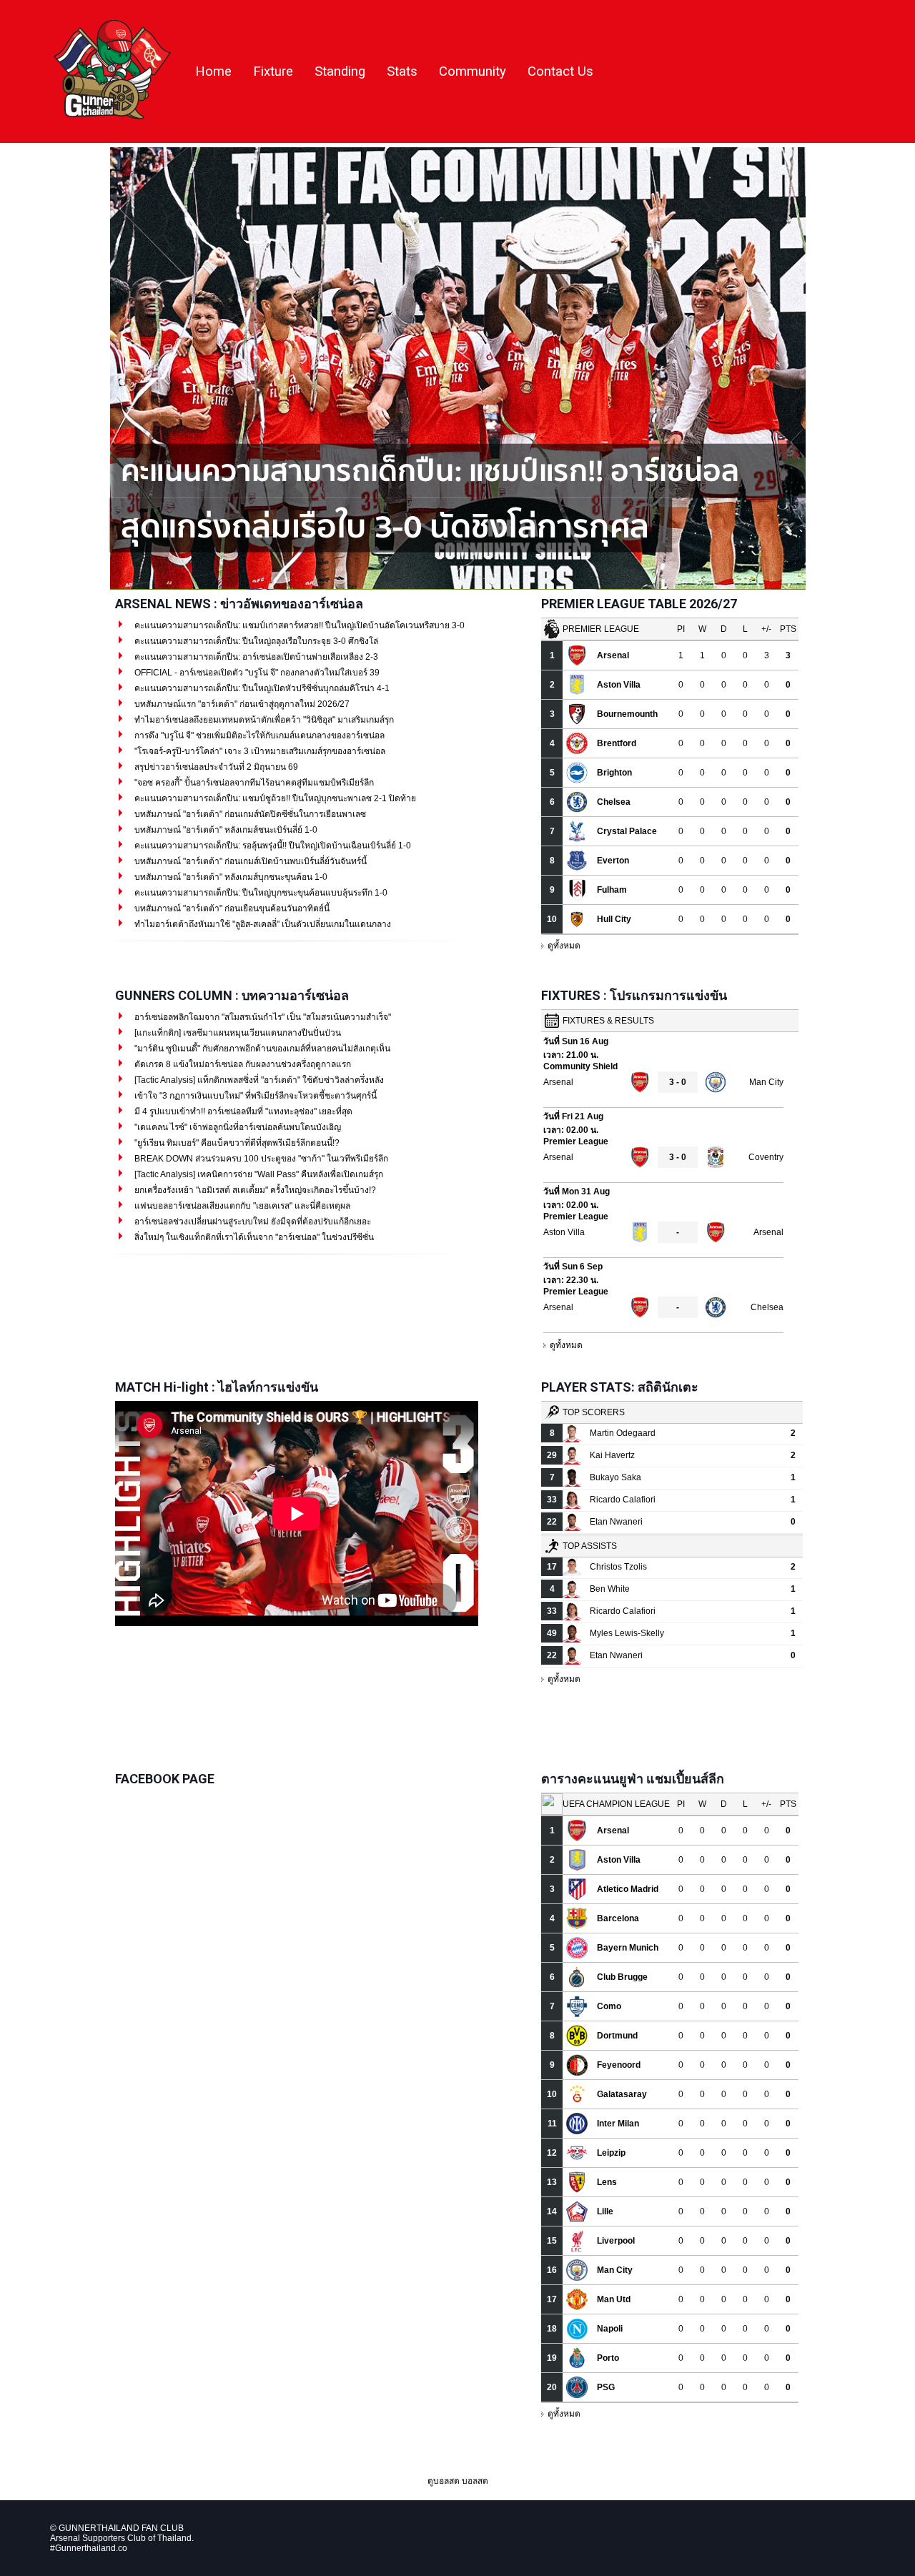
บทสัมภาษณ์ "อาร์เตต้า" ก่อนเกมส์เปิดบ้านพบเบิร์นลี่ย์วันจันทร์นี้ (249, 861)
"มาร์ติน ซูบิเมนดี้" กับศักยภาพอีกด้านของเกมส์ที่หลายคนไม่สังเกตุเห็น (261, 1049)
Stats (402, 71)
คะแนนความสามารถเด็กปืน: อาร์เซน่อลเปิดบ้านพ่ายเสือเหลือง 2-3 (255, 657)
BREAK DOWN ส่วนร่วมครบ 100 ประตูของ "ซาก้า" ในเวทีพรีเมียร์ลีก (260, 1159)
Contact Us (560, 71)
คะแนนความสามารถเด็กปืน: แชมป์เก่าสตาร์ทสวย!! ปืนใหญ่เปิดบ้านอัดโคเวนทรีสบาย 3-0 (298, 625)
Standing (340, 71)
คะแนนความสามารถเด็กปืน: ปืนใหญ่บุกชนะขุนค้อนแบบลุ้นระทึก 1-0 (260, 893)
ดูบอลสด (444, 2481)
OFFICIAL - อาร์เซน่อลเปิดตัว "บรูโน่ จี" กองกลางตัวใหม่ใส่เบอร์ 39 (256, 673)
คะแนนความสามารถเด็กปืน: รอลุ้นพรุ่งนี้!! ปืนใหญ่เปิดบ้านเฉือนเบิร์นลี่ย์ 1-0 (272, 846)
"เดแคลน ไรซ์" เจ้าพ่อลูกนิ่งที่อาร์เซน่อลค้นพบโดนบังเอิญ (237, 1127)
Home (213, 71)
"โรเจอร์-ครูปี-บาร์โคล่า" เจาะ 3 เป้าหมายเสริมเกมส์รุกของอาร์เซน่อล (259, 751)
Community (473, 71)
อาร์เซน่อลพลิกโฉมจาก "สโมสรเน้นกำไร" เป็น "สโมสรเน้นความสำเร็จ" (262, 1017)
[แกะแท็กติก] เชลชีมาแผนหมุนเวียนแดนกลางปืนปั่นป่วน (237, 1033)
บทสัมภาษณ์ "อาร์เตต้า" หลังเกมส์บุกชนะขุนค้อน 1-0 (230, 877)
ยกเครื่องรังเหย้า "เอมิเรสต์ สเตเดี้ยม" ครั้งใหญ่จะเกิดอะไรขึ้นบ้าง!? (254, 1190)
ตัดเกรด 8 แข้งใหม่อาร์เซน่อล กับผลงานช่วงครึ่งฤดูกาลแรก (242, 1064)
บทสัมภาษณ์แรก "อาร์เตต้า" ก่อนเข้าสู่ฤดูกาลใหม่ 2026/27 (241, 704)
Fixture (273, 71)
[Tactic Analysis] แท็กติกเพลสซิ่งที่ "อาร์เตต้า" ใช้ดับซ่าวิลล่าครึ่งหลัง (258, 1080)
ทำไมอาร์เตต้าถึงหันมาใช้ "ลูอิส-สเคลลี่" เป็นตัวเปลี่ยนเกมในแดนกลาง (262, 924)
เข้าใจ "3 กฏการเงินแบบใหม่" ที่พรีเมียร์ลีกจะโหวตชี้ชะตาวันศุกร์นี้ (254, 1096)
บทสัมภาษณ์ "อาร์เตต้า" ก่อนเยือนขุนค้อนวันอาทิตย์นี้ (231, 908)
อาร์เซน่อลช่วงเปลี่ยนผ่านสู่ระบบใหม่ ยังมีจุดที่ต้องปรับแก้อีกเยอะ (252, 1222)
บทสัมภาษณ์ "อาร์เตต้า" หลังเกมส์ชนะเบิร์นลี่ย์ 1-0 (225, 830)
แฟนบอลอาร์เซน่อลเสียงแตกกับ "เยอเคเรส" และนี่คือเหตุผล (241, 1206)
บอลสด (475, 2481)
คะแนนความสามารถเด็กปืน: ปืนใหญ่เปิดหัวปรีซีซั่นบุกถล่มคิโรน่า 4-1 (261, 688)
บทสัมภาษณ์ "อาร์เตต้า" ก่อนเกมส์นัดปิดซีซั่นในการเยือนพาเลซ (249, 814)
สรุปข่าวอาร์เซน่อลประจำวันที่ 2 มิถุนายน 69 (215, 767)
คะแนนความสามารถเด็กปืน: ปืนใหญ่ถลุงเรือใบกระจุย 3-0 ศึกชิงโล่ (255, 641)
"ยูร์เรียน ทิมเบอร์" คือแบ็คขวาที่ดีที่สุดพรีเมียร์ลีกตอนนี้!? (236, 1143)
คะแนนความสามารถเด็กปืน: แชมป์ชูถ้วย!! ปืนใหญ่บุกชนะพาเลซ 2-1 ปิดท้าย (274, 798)
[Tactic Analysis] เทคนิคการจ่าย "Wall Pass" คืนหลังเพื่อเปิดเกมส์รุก (258, 1174)
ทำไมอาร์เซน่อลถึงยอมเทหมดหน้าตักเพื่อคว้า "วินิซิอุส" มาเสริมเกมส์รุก (263, 720)
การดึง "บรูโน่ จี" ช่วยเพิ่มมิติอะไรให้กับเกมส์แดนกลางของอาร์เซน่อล (258, 735)
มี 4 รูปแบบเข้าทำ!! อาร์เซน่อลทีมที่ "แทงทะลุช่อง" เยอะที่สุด (242, 1111)
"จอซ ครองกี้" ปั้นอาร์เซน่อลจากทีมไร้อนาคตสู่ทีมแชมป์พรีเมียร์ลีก (253, 783)
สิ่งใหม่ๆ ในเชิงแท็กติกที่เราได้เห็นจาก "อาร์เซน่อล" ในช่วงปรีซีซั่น (253, 1237)
